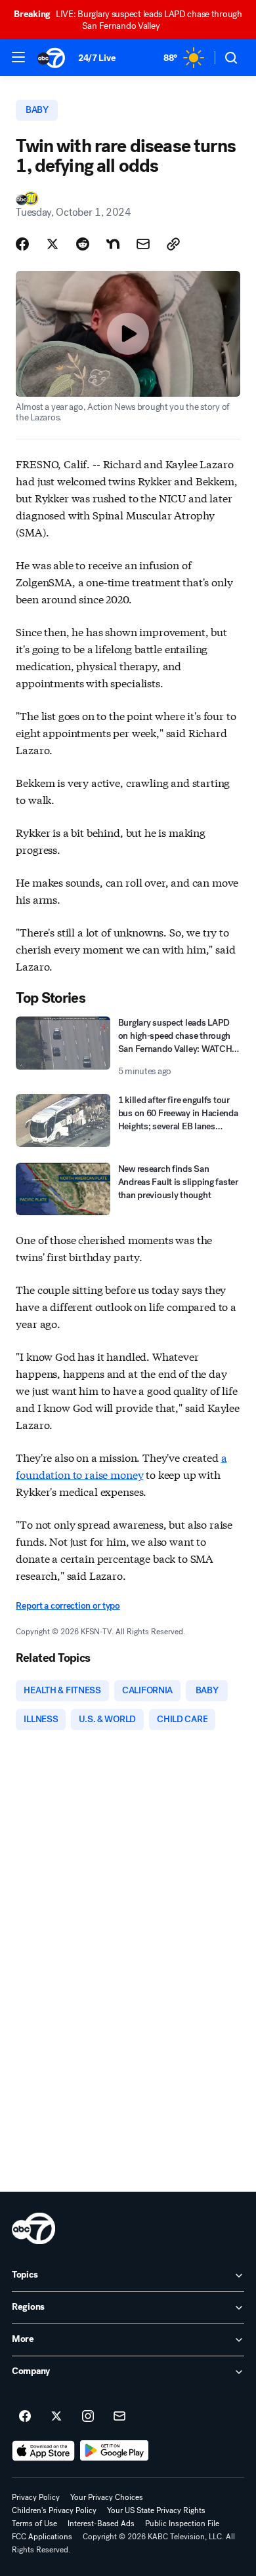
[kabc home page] (33, 2228)
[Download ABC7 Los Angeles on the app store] (43, 2451)
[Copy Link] (173, 244)
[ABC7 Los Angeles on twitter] (56, 2417)
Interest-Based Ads (101, 2524)
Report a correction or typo (68, 1606)
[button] (18, 57)
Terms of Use (34, 2524)
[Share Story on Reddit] (83, 244)
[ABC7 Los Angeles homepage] (51, 58)
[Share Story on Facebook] (22, 244)
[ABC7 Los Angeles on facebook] (25, 2417)
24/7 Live (97, 58)
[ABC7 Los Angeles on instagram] (88, 2417)
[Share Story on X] (53, 244)
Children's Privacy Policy (54, 2510)
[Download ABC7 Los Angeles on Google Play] (115, 2451)
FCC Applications (42, 2537)
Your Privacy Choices (107, 2497)
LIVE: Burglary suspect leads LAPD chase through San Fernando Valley (128, 20)
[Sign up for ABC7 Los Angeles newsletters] (119, 2417)
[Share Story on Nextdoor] (113, 244)
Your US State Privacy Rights (156, 2510)
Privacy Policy (36, 2497)
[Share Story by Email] (143, 244)
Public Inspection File (182, 2524)
